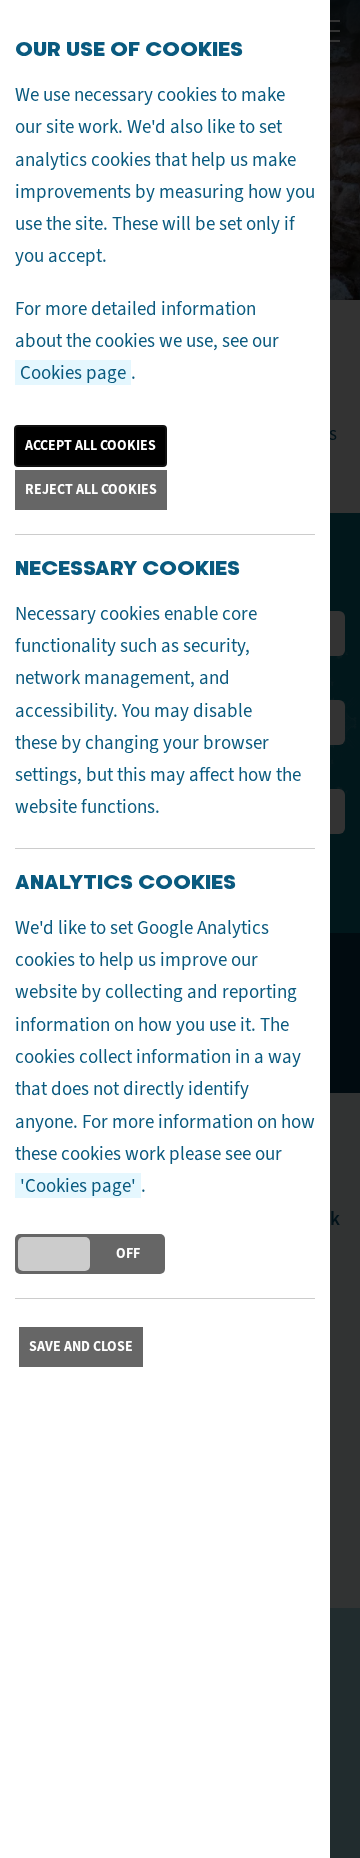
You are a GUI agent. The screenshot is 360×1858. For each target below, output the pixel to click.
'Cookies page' (78, 1185)
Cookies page (73, 372)
